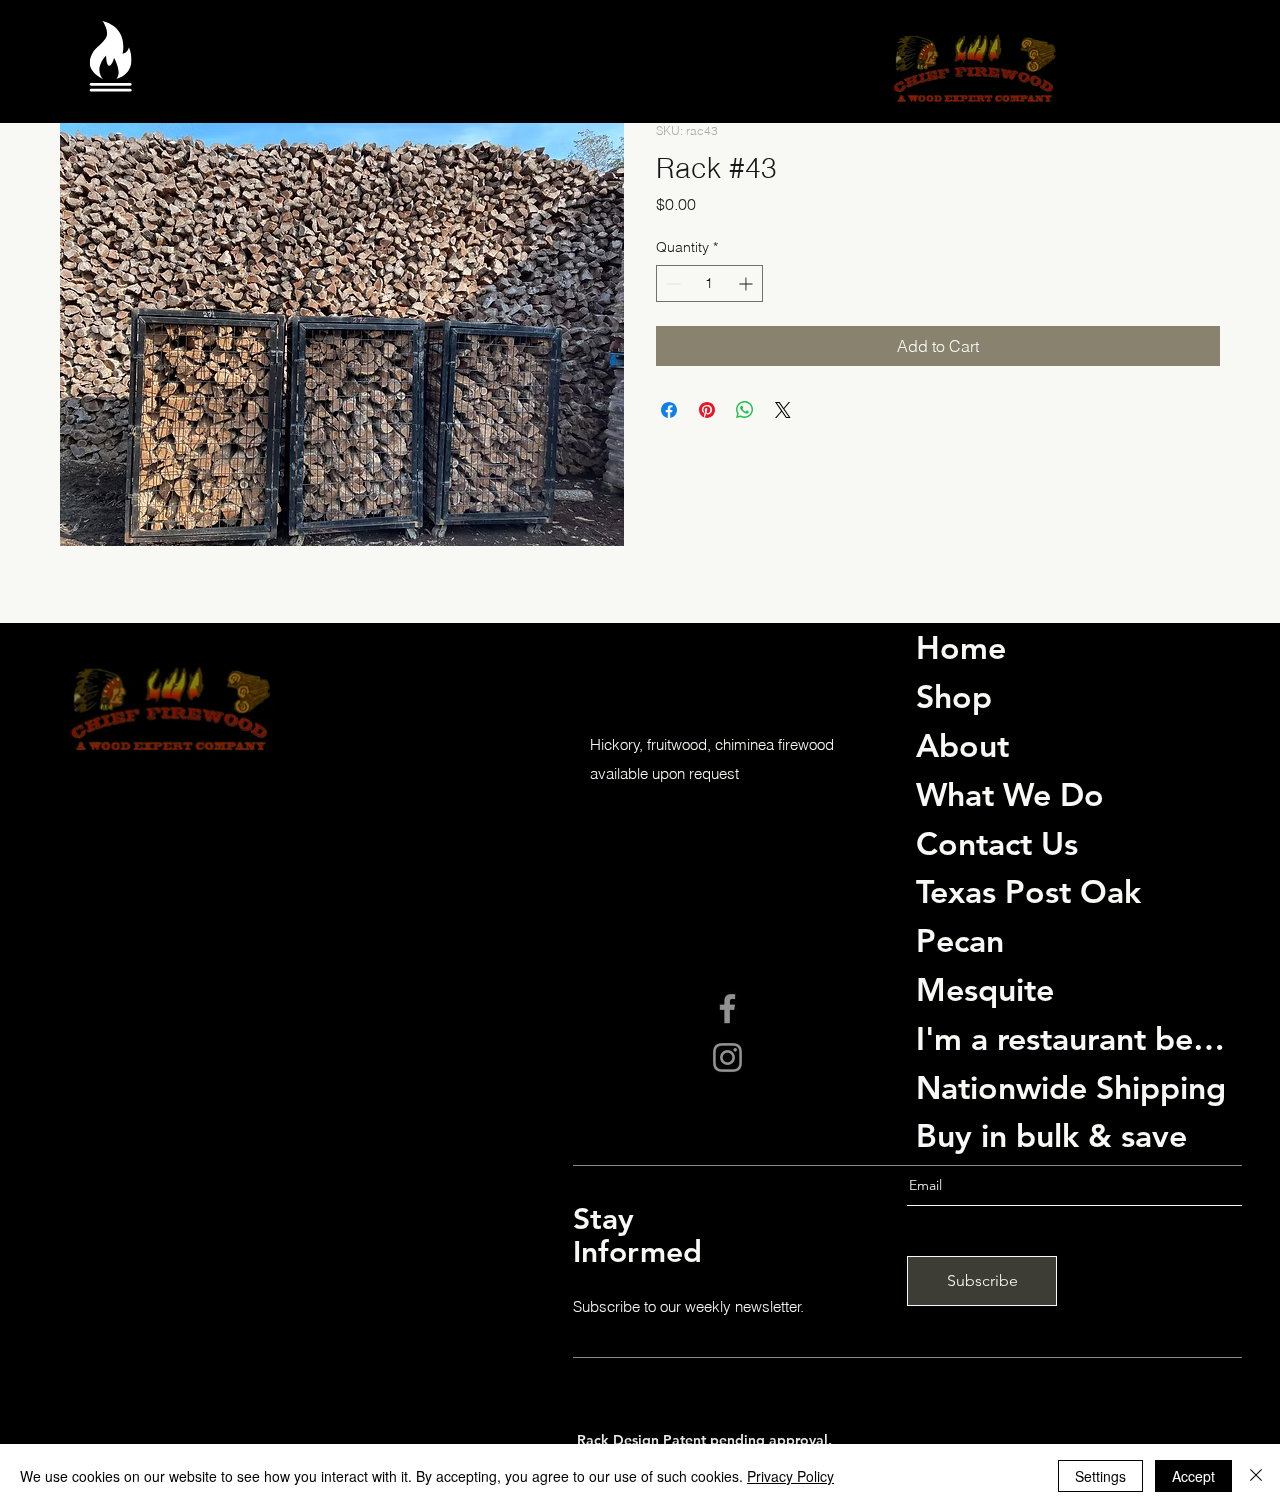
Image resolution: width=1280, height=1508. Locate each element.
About (962, 745)
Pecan (960, 940)
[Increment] (747, 283)
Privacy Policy (790, 1476)
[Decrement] (671, 283)
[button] (110, 72)
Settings (1100, 1476)
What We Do (1010, 794)
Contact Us (997, 843)
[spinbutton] (709, 283)
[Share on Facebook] (669, 410)
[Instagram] (727, 1057)
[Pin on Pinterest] (707, 410)
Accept (1193, 1476)
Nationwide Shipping (1071, 1087)
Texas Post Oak (1028, 891)
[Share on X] (783, 410)
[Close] (1256, 1476)
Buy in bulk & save (1051, 1135)
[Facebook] (727, 1008)
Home (961, 647)
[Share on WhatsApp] (745, 410)
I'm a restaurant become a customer (1074, 1038)
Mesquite (985, 989)
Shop (954, 696)
